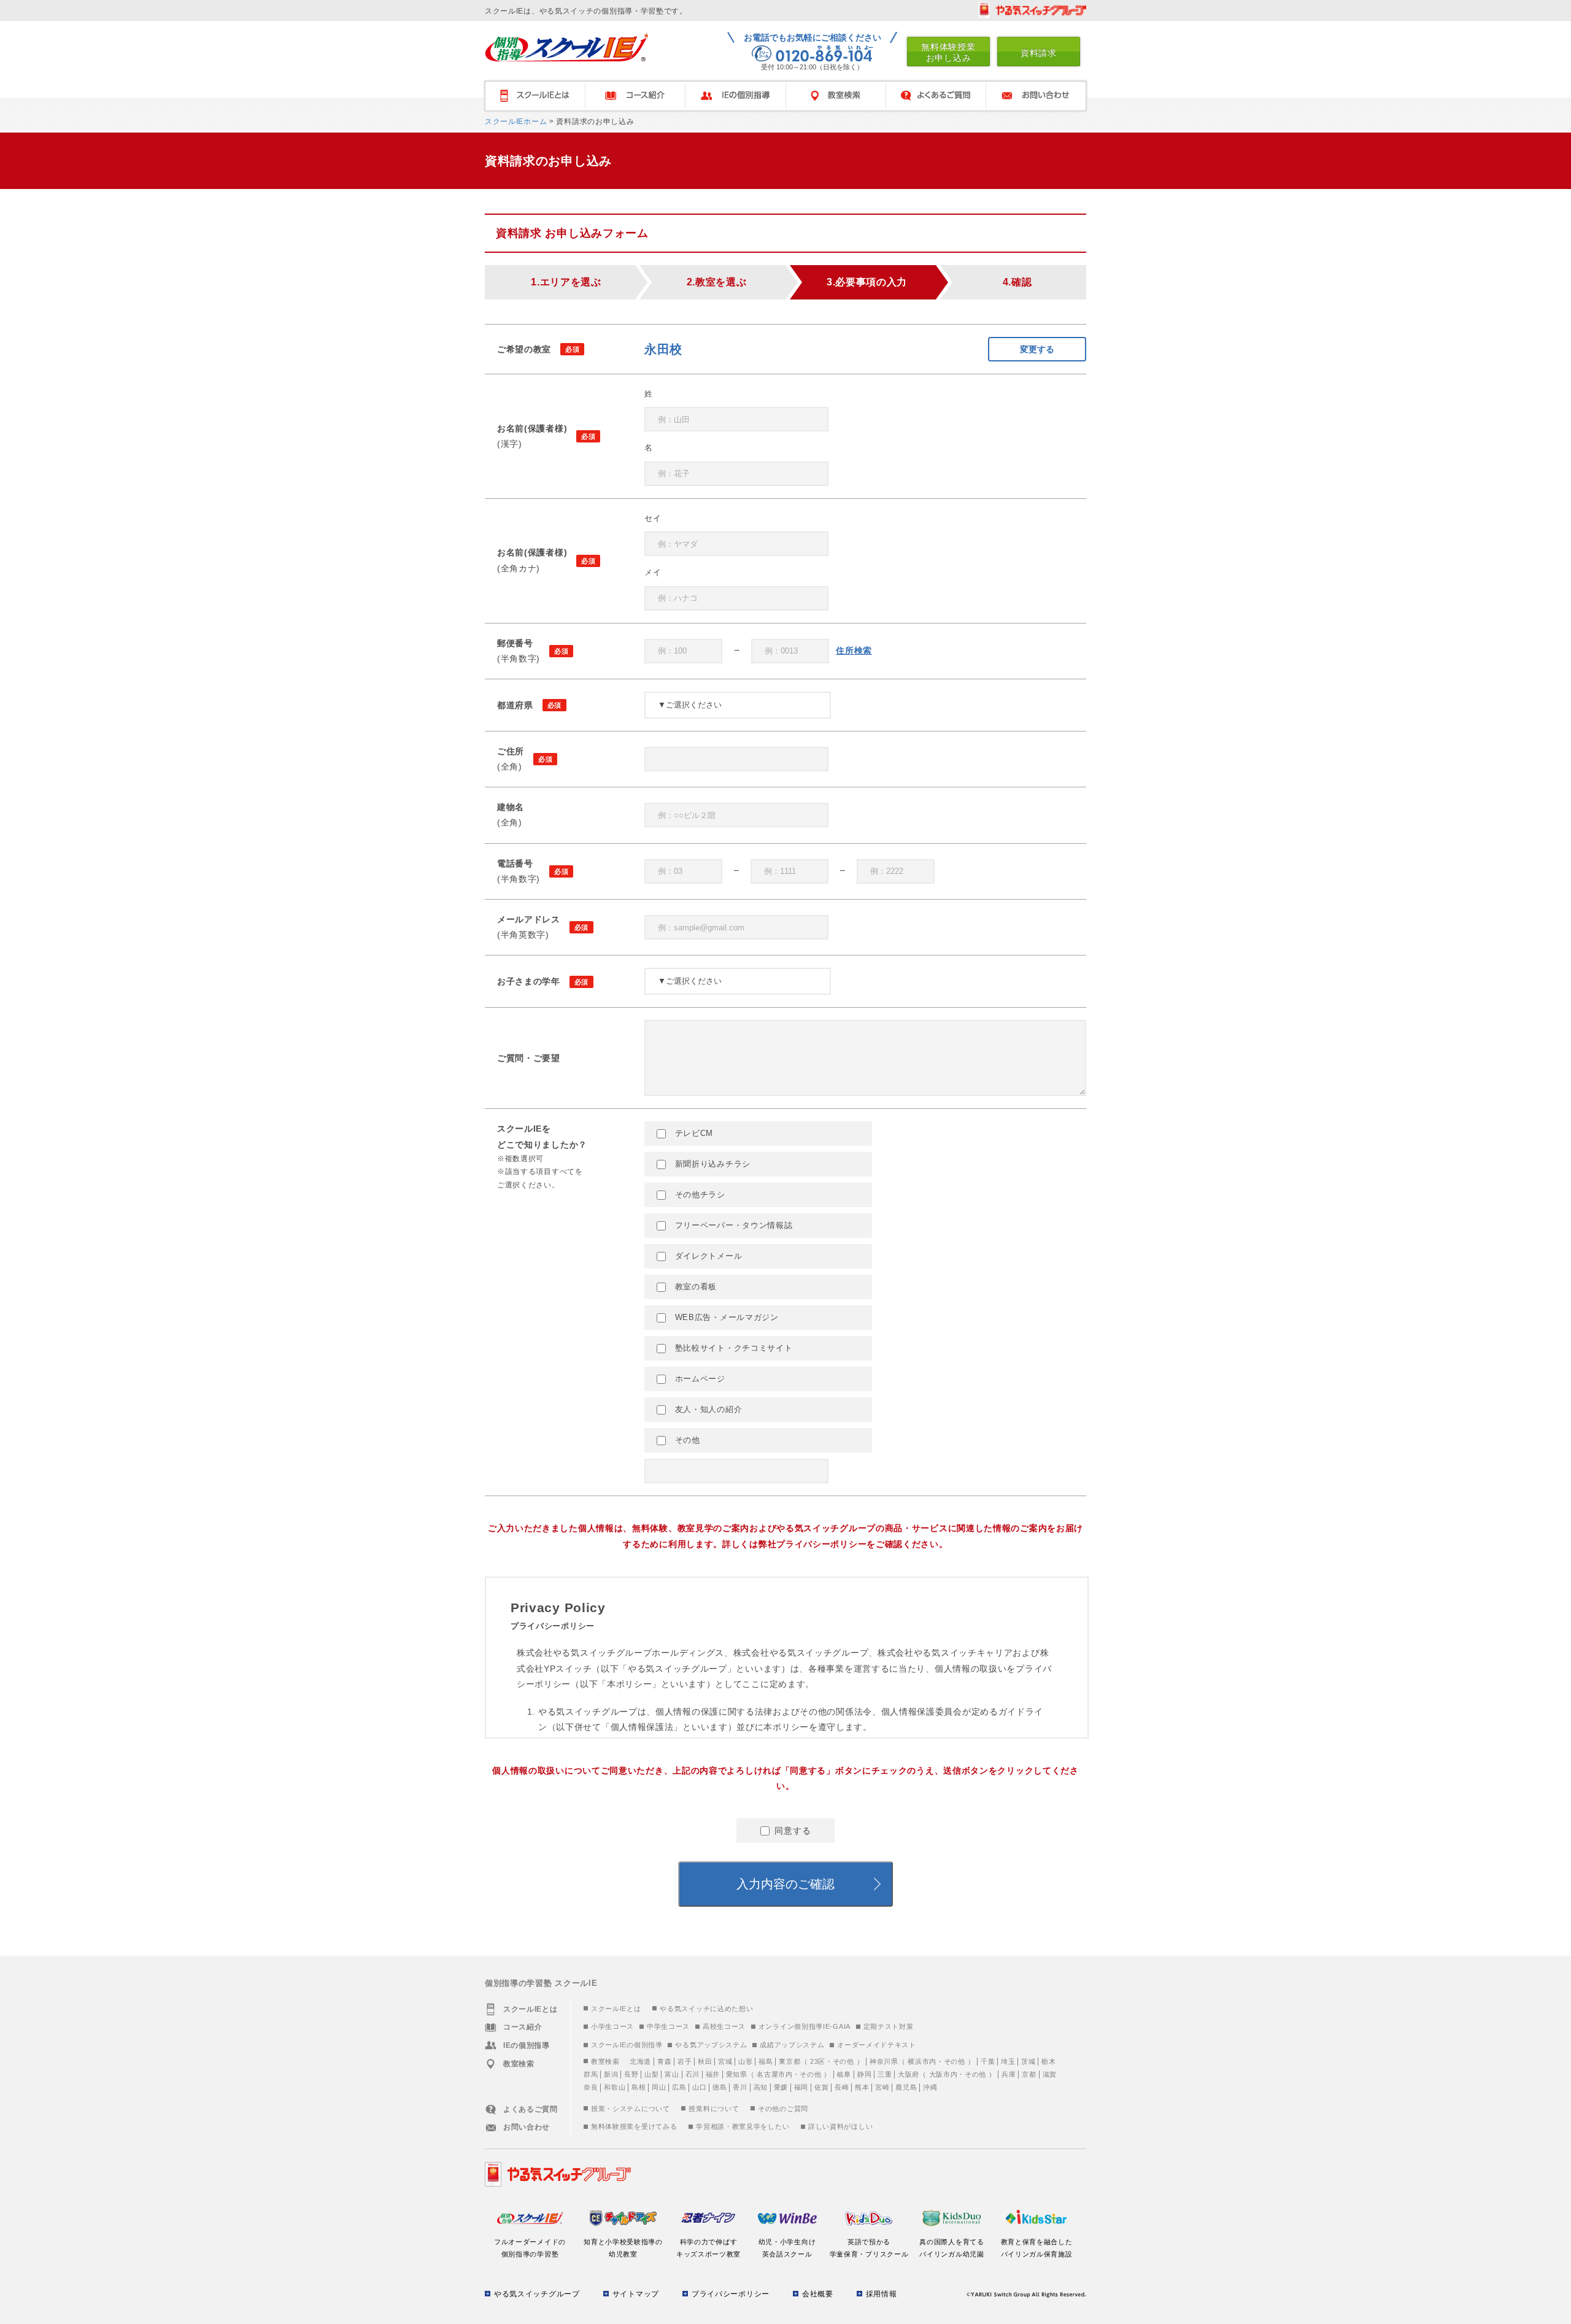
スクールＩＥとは (534, 96)
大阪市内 (944, 2074)
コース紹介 (635, 96)
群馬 (591, 2074)
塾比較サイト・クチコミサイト (732, 1348)
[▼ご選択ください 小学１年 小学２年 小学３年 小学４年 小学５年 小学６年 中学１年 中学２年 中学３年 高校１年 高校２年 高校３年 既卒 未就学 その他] (738, 981)
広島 (679, 2087)
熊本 (862, 2087)
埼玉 (1008, 2061)
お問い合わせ (1036, 96)
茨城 (1028, 2061)
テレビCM (693, 1133)
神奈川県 (884, 2061)
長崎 (842, 2087)
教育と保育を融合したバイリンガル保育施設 (1037, 2248)
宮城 (725, 2061)
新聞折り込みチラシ (711, 1164)
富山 (672, 2074)
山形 (745, 2061)
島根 (639, 2087)
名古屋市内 (775, 2074)
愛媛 (781, 2087)
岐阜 (844, 2074)
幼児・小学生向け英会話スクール (787, 2248)
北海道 (640, 2061)
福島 (766, 2061)
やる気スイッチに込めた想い (706, 2009)
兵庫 (1009, 2074)
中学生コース (668, 2026)
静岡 (864, 2074)
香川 (740, 2087)
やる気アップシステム (711, 2045)
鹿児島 (906, 2087)
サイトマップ (636, 2294)
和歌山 (615, 2087)
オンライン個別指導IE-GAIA (805, 2026)
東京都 (789, 2061)
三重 (885, 2074)
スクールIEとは (616, 2009)
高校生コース (724, 2026)
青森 (664, 2061)
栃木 (1048, 2061)
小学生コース (612, 2026)
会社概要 (818, 2294)
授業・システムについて (631, 2109)
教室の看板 (694, 1287)
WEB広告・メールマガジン (725, 1317)
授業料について (714, 2109)
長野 (631, 2074)
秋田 (705, 2061)
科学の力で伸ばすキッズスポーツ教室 (708, 2248)
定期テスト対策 (889, 2026)
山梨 (651, 2074)
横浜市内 (922, 2061)
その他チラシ (699, 1195)
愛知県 (737, 2074)
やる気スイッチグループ (537, 2294)
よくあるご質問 (936, 96)
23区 (818, 2061)
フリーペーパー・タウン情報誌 (732, 1225)
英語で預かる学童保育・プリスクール (869, 2248)
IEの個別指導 (735, 96)
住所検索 (854, 650)
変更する (1037, 349)
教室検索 (836, 96)
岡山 (659, 2087)
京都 (1029, 2074)
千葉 (988, 2061)
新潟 (611, 2074)
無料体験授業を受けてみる (634, 2126)
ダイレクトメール (707, 1256)
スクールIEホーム (516, 122)
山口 (699, 2087)
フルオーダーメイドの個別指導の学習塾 (530, 2248)
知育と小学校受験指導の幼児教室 (623, 2248)
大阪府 (909, 2074)
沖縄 (930, 2087)
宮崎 (882, 2087)
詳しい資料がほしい (840, 2126)
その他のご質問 (783, 2109)
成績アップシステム (792, 2045)
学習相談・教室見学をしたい (743, 2126)
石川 (693, 2074)
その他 (686, 1440)
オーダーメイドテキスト (877, 2045)
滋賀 (1050, 2074)
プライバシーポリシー (731, 2294)
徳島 (720, 2087)
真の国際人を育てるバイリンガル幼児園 (951, 2248)
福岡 (801, 2087)
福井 (713, 2074)
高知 (761, 2087)
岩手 (685, 2061)
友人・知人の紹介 (707, 1409)
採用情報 (882, 2294)
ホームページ (699, 1379)
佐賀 (821, 2087)
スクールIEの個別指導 (627, 2045)
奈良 (591, 2087)
